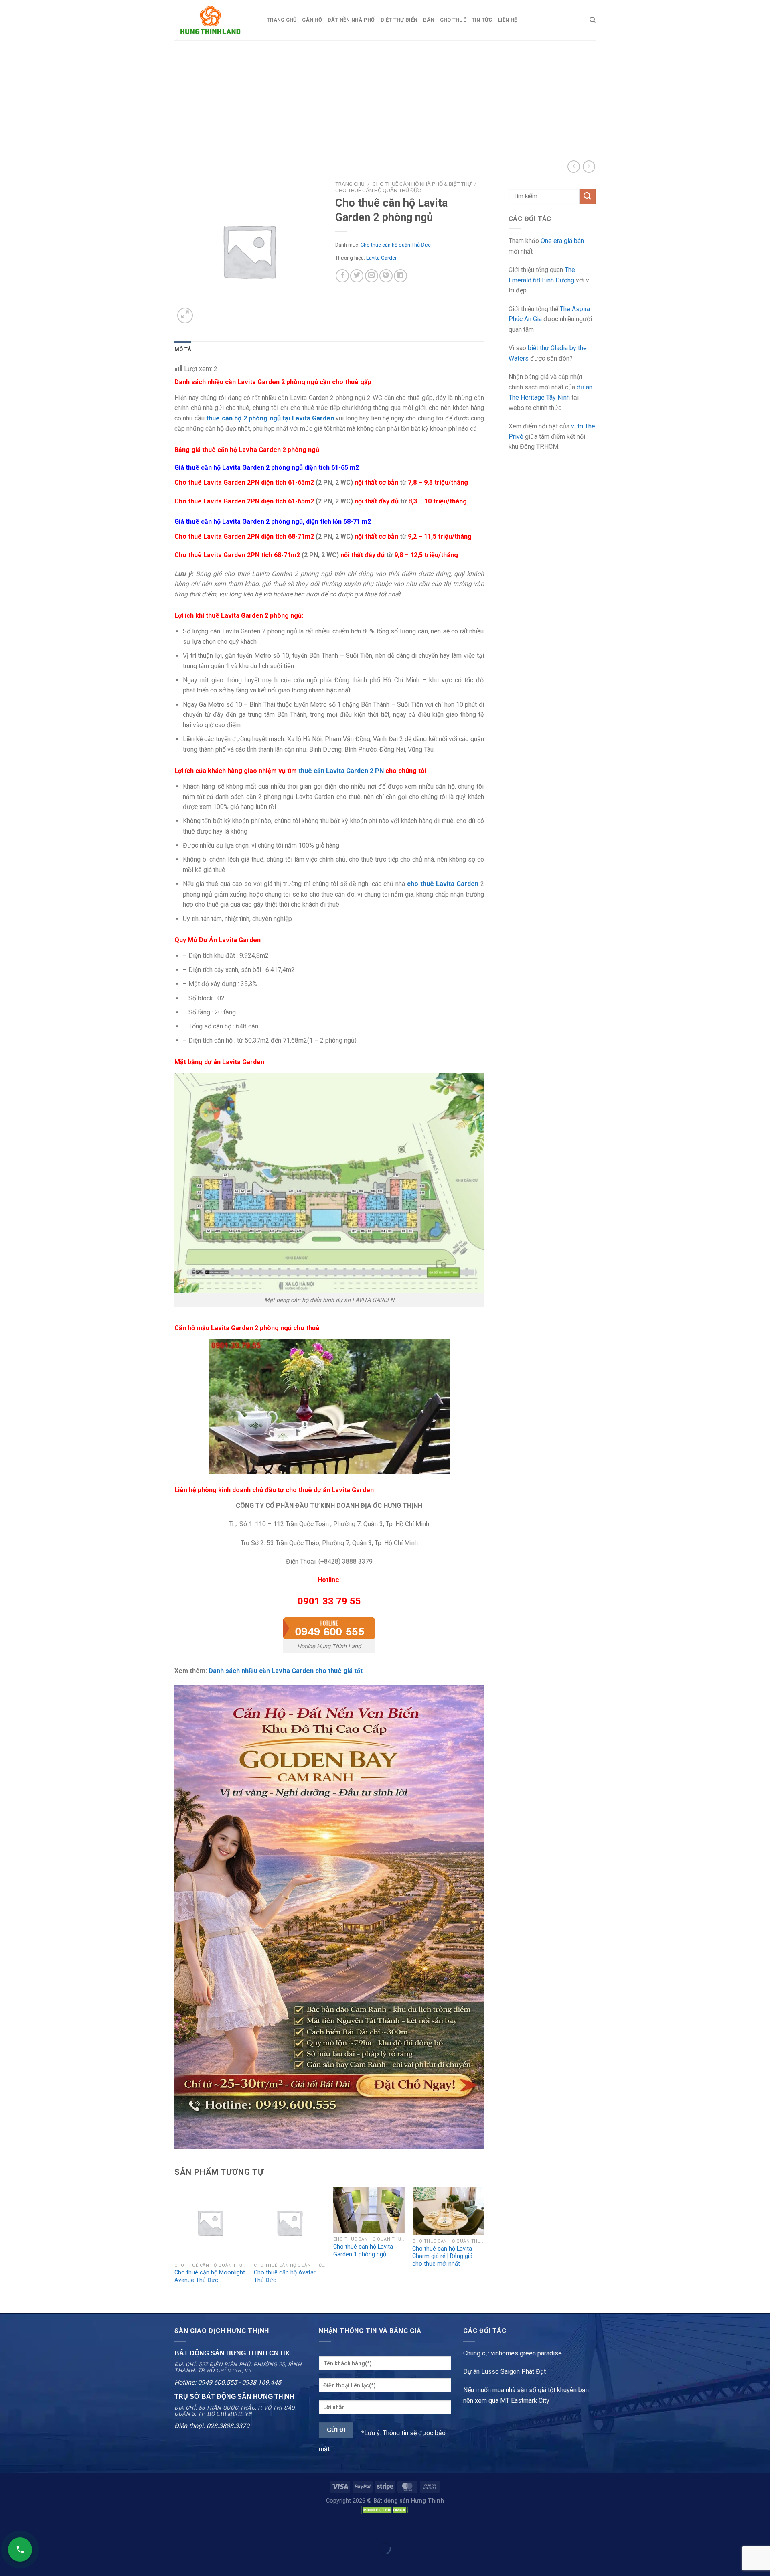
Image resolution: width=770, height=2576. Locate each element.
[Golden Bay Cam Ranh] (329, 1916)
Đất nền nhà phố (351, 20)
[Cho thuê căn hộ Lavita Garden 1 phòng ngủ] (369, 2210)
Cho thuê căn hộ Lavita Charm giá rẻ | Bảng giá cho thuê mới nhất (442, 2256)
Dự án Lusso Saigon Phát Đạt (505, 2372)
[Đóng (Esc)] (8, 2528)
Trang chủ (282, 20)
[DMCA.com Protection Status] (385, 2510)
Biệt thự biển (399, 20)
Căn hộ (312, 20)
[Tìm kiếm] (593, 20)
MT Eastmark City (525, 2401)
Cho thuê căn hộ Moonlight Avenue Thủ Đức (210, 2276)
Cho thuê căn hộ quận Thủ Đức (378, 190)
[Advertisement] (385, 100)
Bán (429, 20)
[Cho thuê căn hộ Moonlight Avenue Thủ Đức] (210, 2223)
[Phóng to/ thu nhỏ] (31, 2528)
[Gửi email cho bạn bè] (372, 276)
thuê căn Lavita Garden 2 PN (341, 771)
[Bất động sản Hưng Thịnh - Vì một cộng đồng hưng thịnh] (215, 20)
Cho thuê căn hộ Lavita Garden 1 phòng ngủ (363, 2251)
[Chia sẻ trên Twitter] (357, 276)
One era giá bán (562, 241)
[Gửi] (588, 196)
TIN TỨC (482, 20)
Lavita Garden (382, 258)
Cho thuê (453, 20)
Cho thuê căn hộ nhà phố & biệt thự (422, 184)
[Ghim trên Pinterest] (386, 276)
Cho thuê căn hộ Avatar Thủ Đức (285, 2276)
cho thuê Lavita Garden (443, 884)
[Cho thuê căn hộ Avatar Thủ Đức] (290, 2223)
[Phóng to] (185, 315)
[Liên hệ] (20, 2550)
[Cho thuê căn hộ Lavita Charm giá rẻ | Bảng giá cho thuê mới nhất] (448, 2211)
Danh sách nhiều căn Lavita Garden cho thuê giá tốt (286, 1671)
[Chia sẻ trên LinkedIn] (400, 276)
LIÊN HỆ (508, 20)
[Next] (484, 2243)
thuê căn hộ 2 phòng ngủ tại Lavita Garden (270, 418)
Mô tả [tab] (183, 349)
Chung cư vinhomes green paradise (513, 2353)
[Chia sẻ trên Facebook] (342, 276)
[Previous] (175, 2243)
